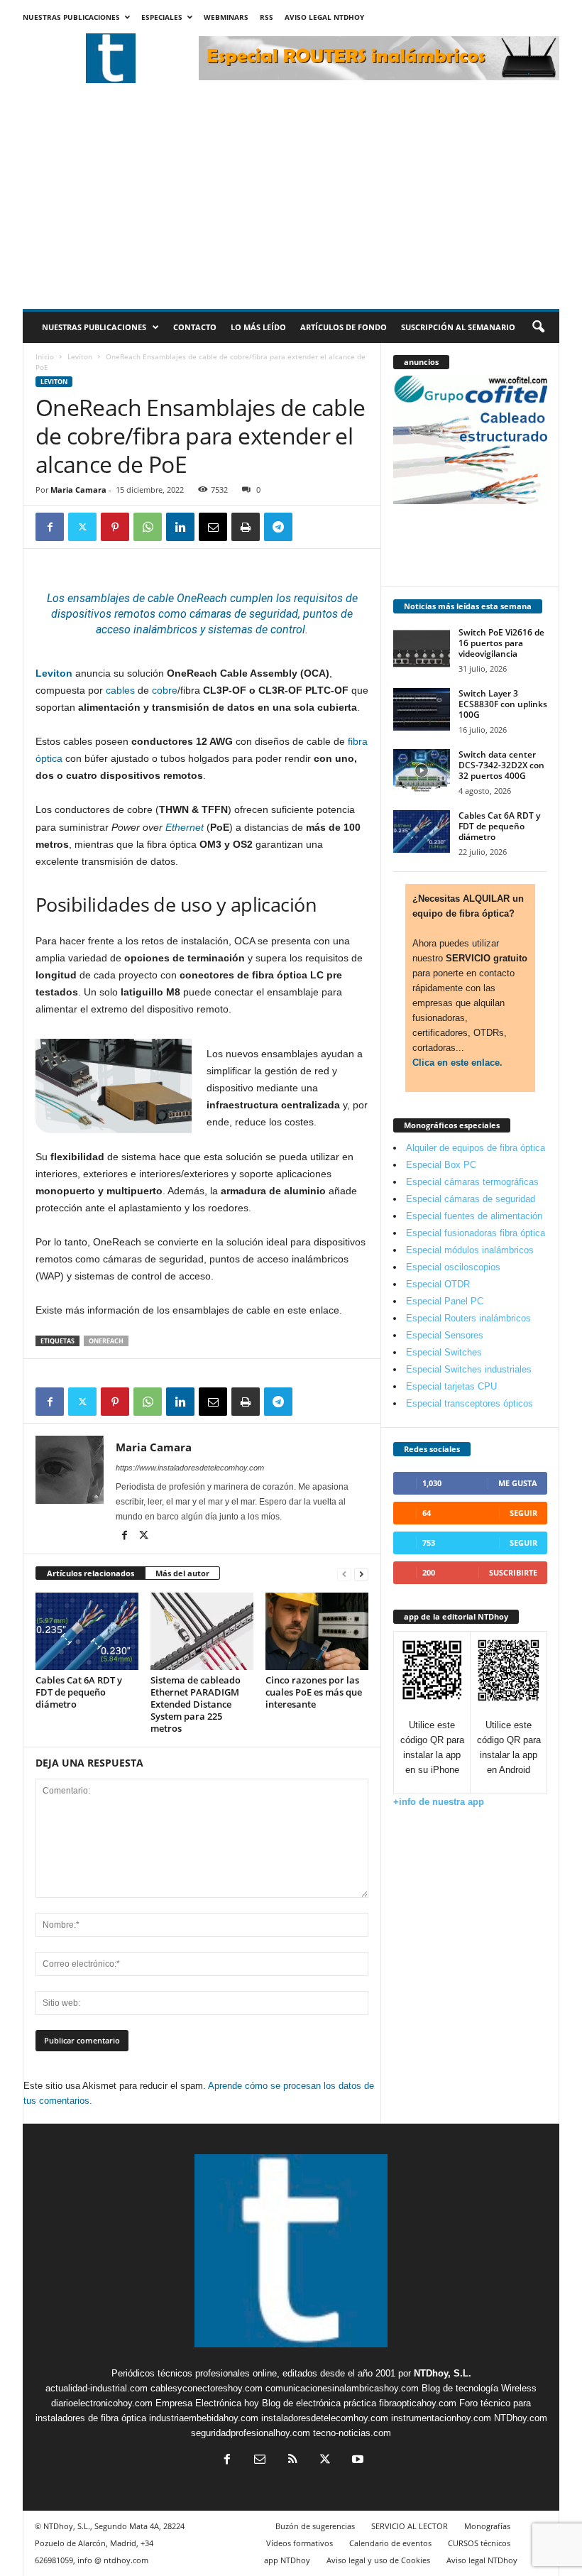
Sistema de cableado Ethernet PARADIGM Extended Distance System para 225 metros (196, 1704)
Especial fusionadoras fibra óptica (476, 1233)
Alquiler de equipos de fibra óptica (476, 1148)
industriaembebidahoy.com (204, 2418)
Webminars (226, 17)
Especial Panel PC (445, 1301)
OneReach (106, 1341)
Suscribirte (513, 1572)
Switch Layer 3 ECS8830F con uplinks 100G (503, 704)
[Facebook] (50, 527)
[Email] (213, 527)
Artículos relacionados (90, 1573)
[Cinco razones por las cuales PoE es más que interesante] (317, 1631)
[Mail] (260, 2461)
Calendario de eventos (390, 2543)
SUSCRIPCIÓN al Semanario (458, 327)
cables (120, 690)
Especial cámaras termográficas (472, 1182)
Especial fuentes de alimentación (474, 1216)
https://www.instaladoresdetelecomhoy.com (190, 1468)
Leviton (80, 356)
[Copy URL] (311, 527)
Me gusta (518, 1483)
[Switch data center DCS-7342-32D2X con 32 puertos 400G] (422, 770)
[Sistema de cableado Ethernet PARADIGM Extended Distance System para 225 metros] (202, 1631)
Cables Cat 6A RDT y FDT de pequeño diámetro (79, 1692)
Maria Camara (78, 490)
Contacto (195, 327)
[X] (82, 527)
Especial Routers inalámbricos (468, 1318)
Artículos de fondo (344, 327)
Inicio (45, 356)
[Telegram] (278, 527)
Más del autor (182, 1573)
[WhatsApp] (148, 527)
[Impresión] (246, 527)
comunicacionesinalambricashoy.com (342, 2388)
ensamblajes (99, 598)
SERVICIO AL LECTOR (410, 2526)
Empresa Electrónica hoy (207, 2403)
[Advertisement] (291, 202)
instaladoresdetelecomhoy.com (325, 2418)
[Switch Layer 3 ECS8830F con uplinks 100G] (422, 709)
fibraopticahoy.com (418, 2403)
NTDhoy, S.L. (443, 2373)
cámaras (210, 614)
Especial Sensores (445, 1335)
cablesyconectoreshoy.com (207, 2388)
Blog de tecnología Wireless (479, 2388)
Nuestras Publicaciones (71, 17)
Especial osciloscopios (453, 1267)
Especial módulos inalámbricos (470, 1250)
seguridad (274, 614)
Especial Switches (444, 1352)
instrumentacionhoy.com (441, 2418)
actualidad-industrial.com (97, 2388)
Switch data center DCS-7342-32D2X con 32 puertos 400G (501, 765)
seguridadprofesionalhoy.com (251, 2433)
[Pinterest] (115, 527)
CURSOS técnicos (479, 2543)
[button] (538, 327)
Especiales (162, 17)
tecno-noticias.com (352, 2433)
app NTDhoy (287, 2560)
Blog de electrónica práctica (319, 2403)
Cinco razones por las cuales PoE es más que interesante (314, 1692)
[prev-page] (344, 1574)
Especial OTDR (438, 1284)
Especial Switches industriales (469, 1369)
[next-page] (361, 1574)
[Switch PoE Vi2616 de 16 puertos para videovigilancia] (422, 648)
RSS (267, 17)
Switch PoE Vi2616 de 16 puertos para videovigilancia (501, 643)
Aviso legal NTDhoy (324, 17)
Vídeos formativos (300, 2543)
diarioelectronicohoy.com (102, 2403)
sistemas (230, 629)
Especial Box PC (441, 1165)
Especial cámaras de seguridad (471, 1199)
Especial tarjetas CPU (451, 1386)
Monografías (487, 2526)
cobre (165, 690)
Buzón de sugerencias (315, 2526)
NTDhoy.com (521, 2418)
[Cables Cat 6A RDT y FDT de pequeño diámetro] (87, 1631)
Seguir (523, 1513)
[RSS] (292, 2461)
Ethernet (185, 827)
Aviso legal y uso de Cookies (378, 2560)
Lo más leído (258, 327)
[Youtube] (356, 2461)
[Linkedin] (180, 527)
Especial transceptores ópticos (470, 1403)
